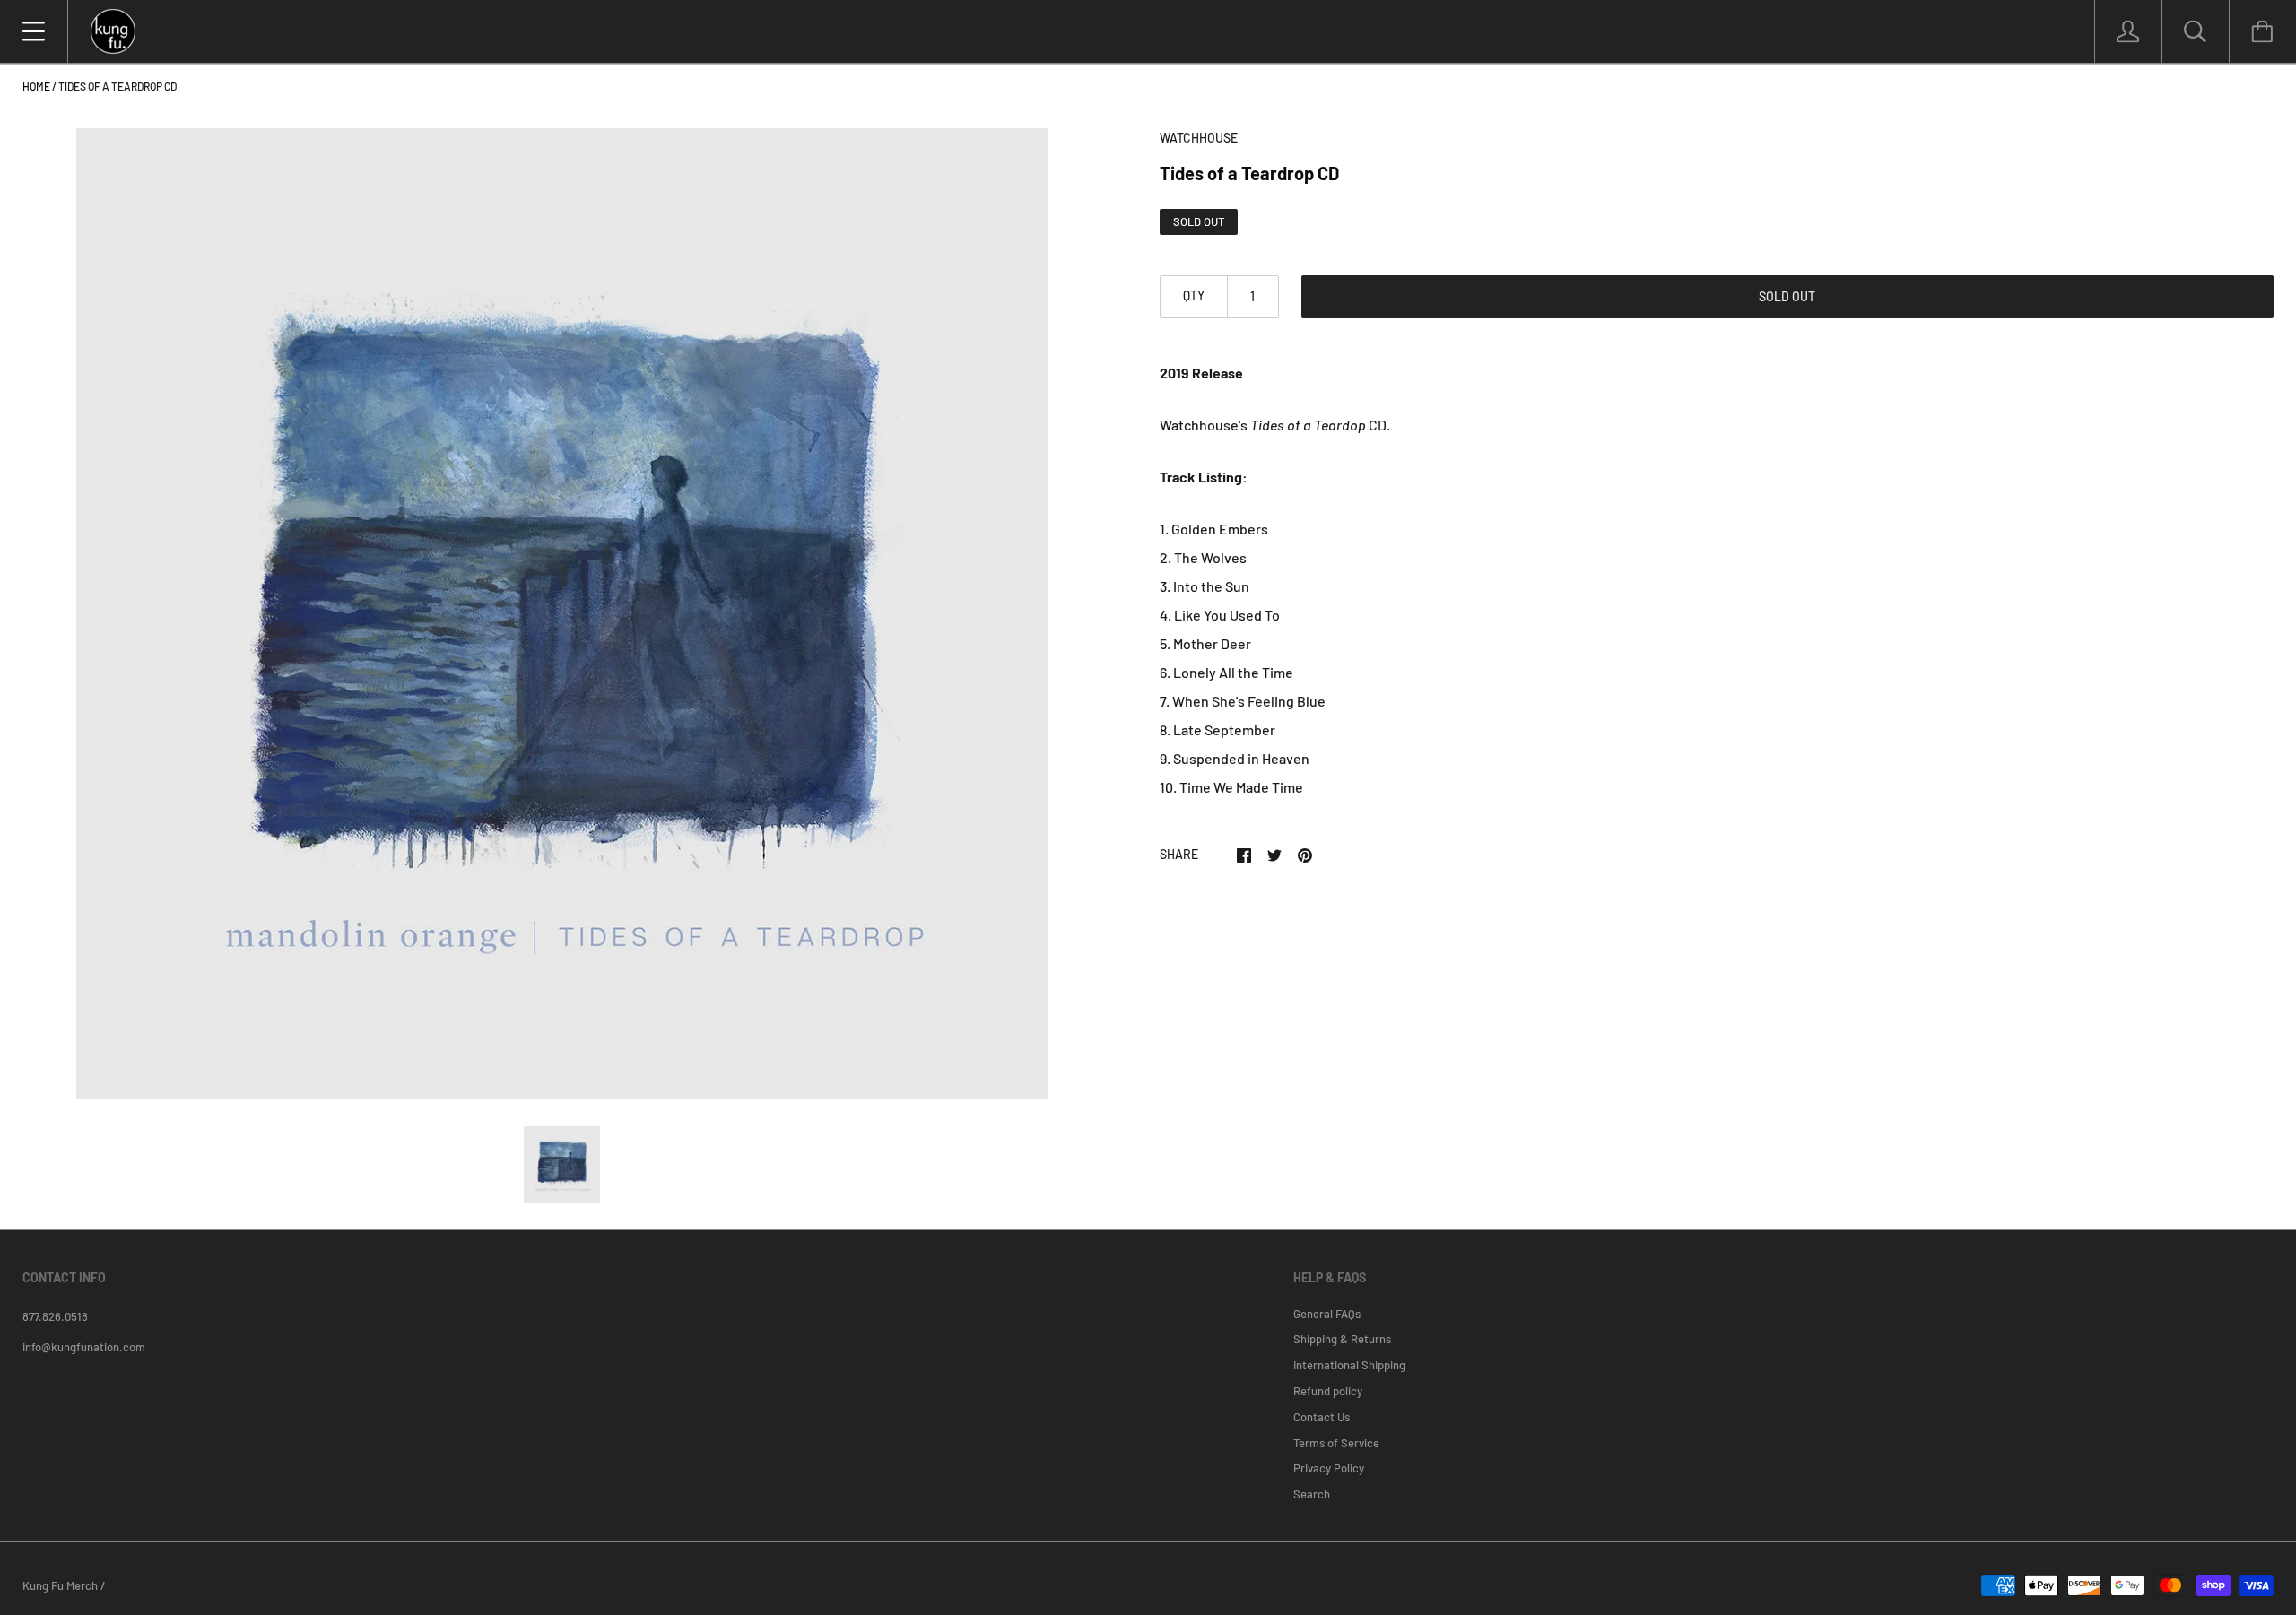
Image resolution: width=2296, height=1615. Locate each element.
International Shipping (1349, 1365)
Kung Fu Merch (60, 1585)
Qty (1194, 295)
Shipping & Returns (1342, 1339)
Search (1312, 1494)
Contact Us (1322, 1417)
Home (36, 86)
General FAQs (1327, 1314)
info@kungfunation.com (84, 1347)
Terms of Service (1336, 1443)
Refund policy (1328, 1391)
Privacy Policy (1329, 1468)
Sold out (1787, 296)
